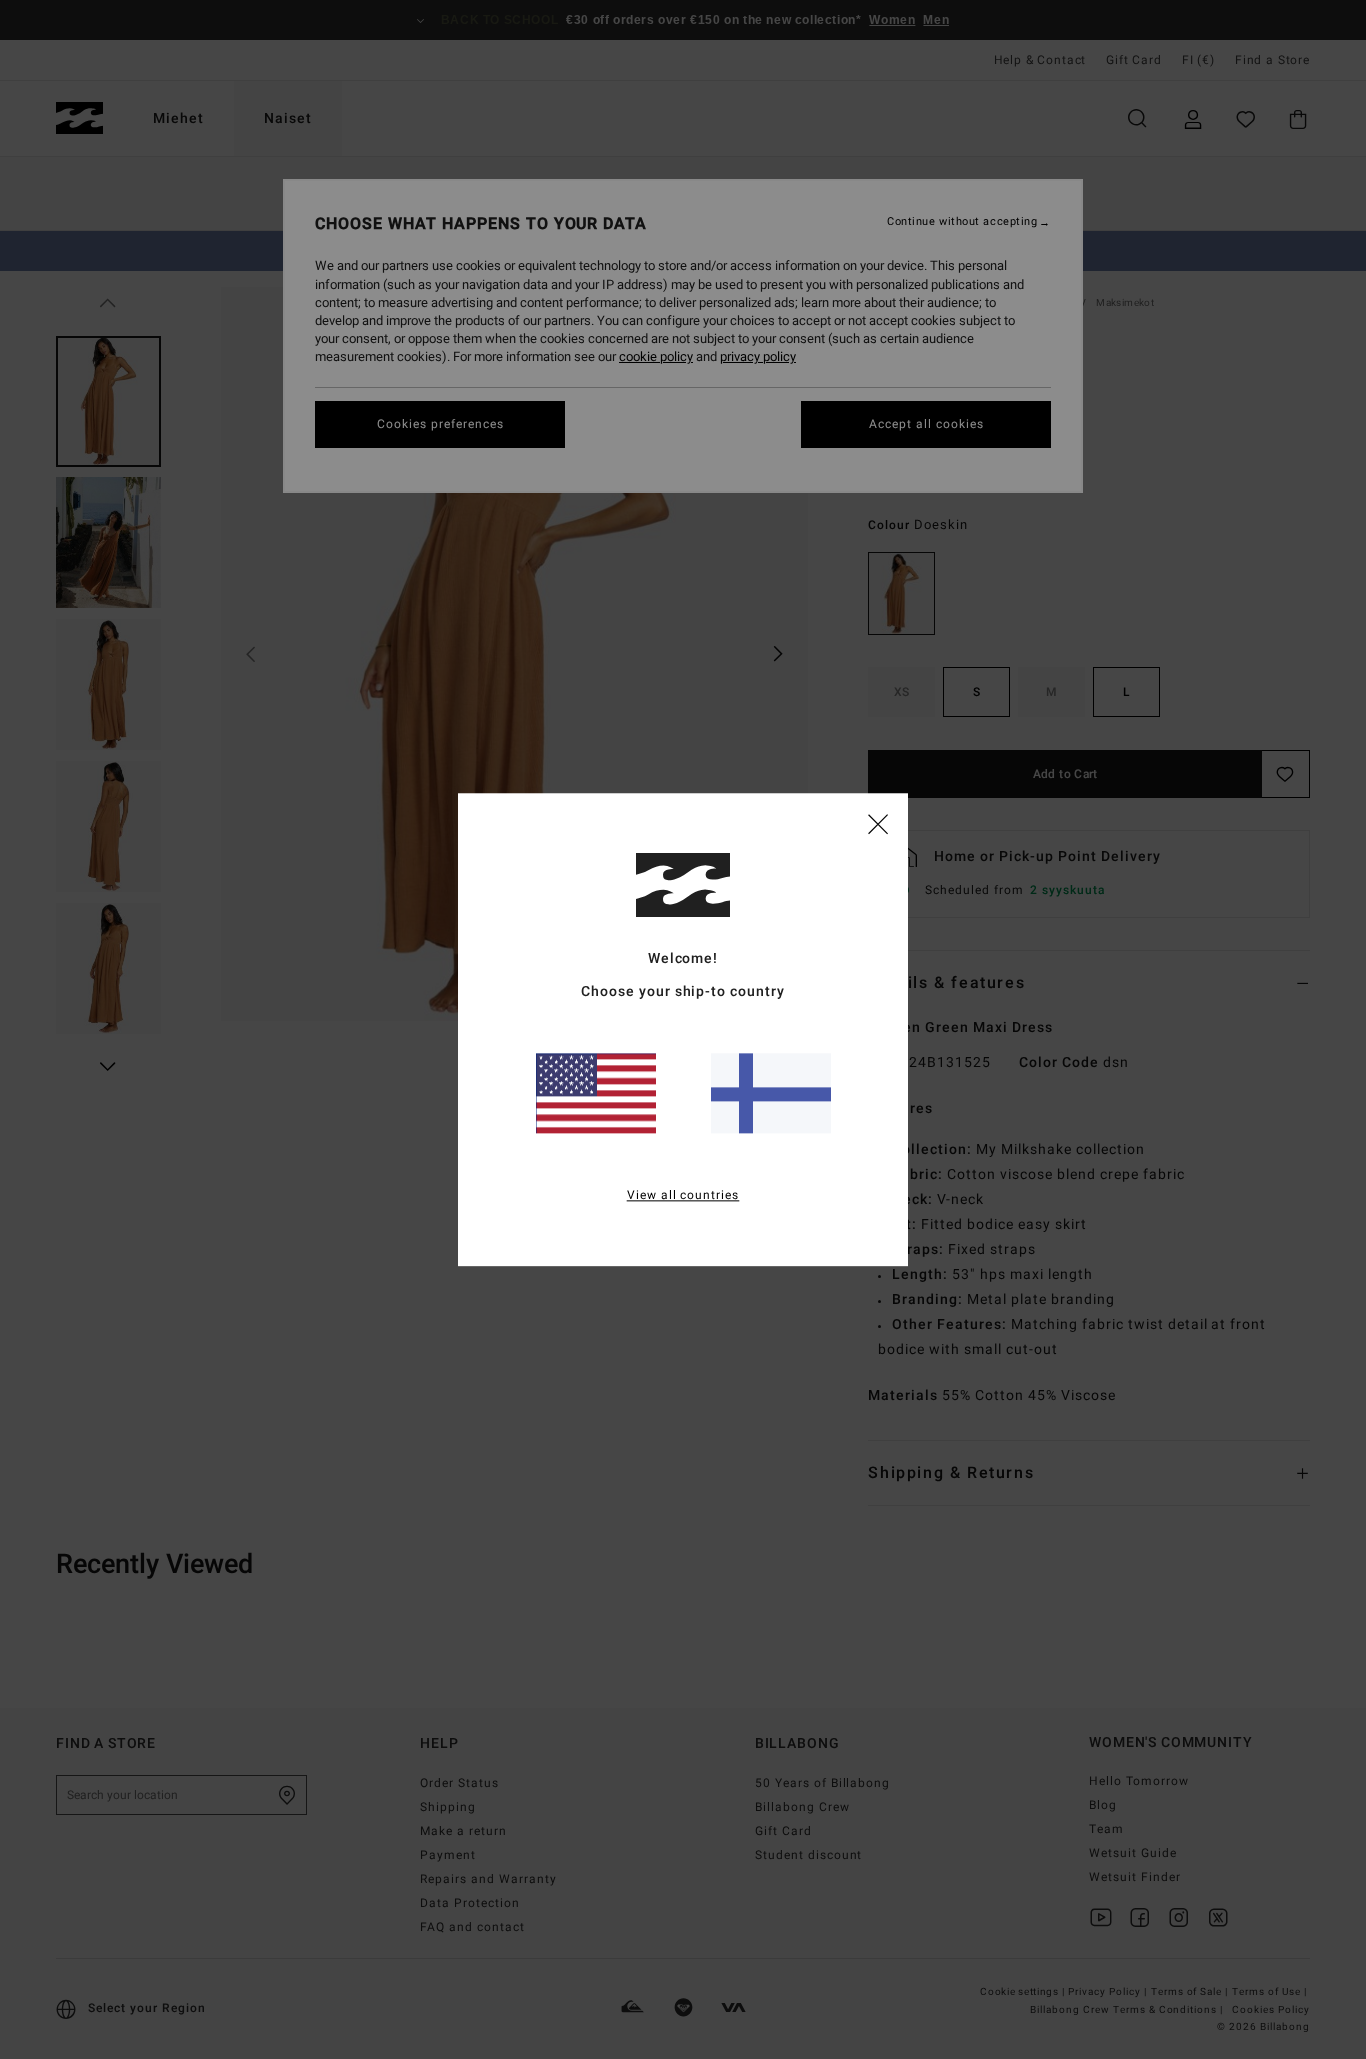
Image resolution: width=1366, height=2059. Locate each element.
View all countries (683, 1195)
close (878, 823)
